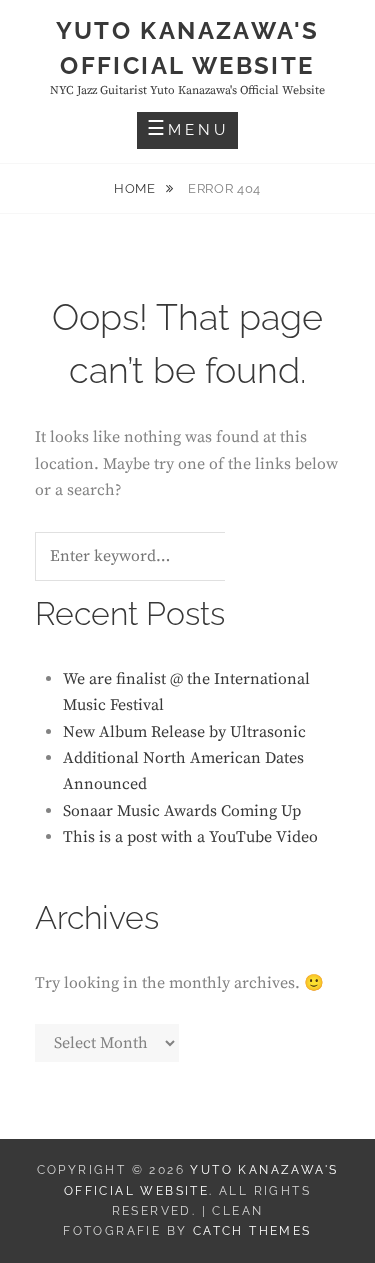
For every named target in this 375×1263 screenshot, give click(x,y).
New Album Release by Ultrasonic (184, 732)
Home (136, 188)
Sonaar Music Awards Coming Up (182, 811)
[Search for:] (155, 557)
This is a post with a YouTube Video (190, 837)
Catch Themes (252, 1231)
